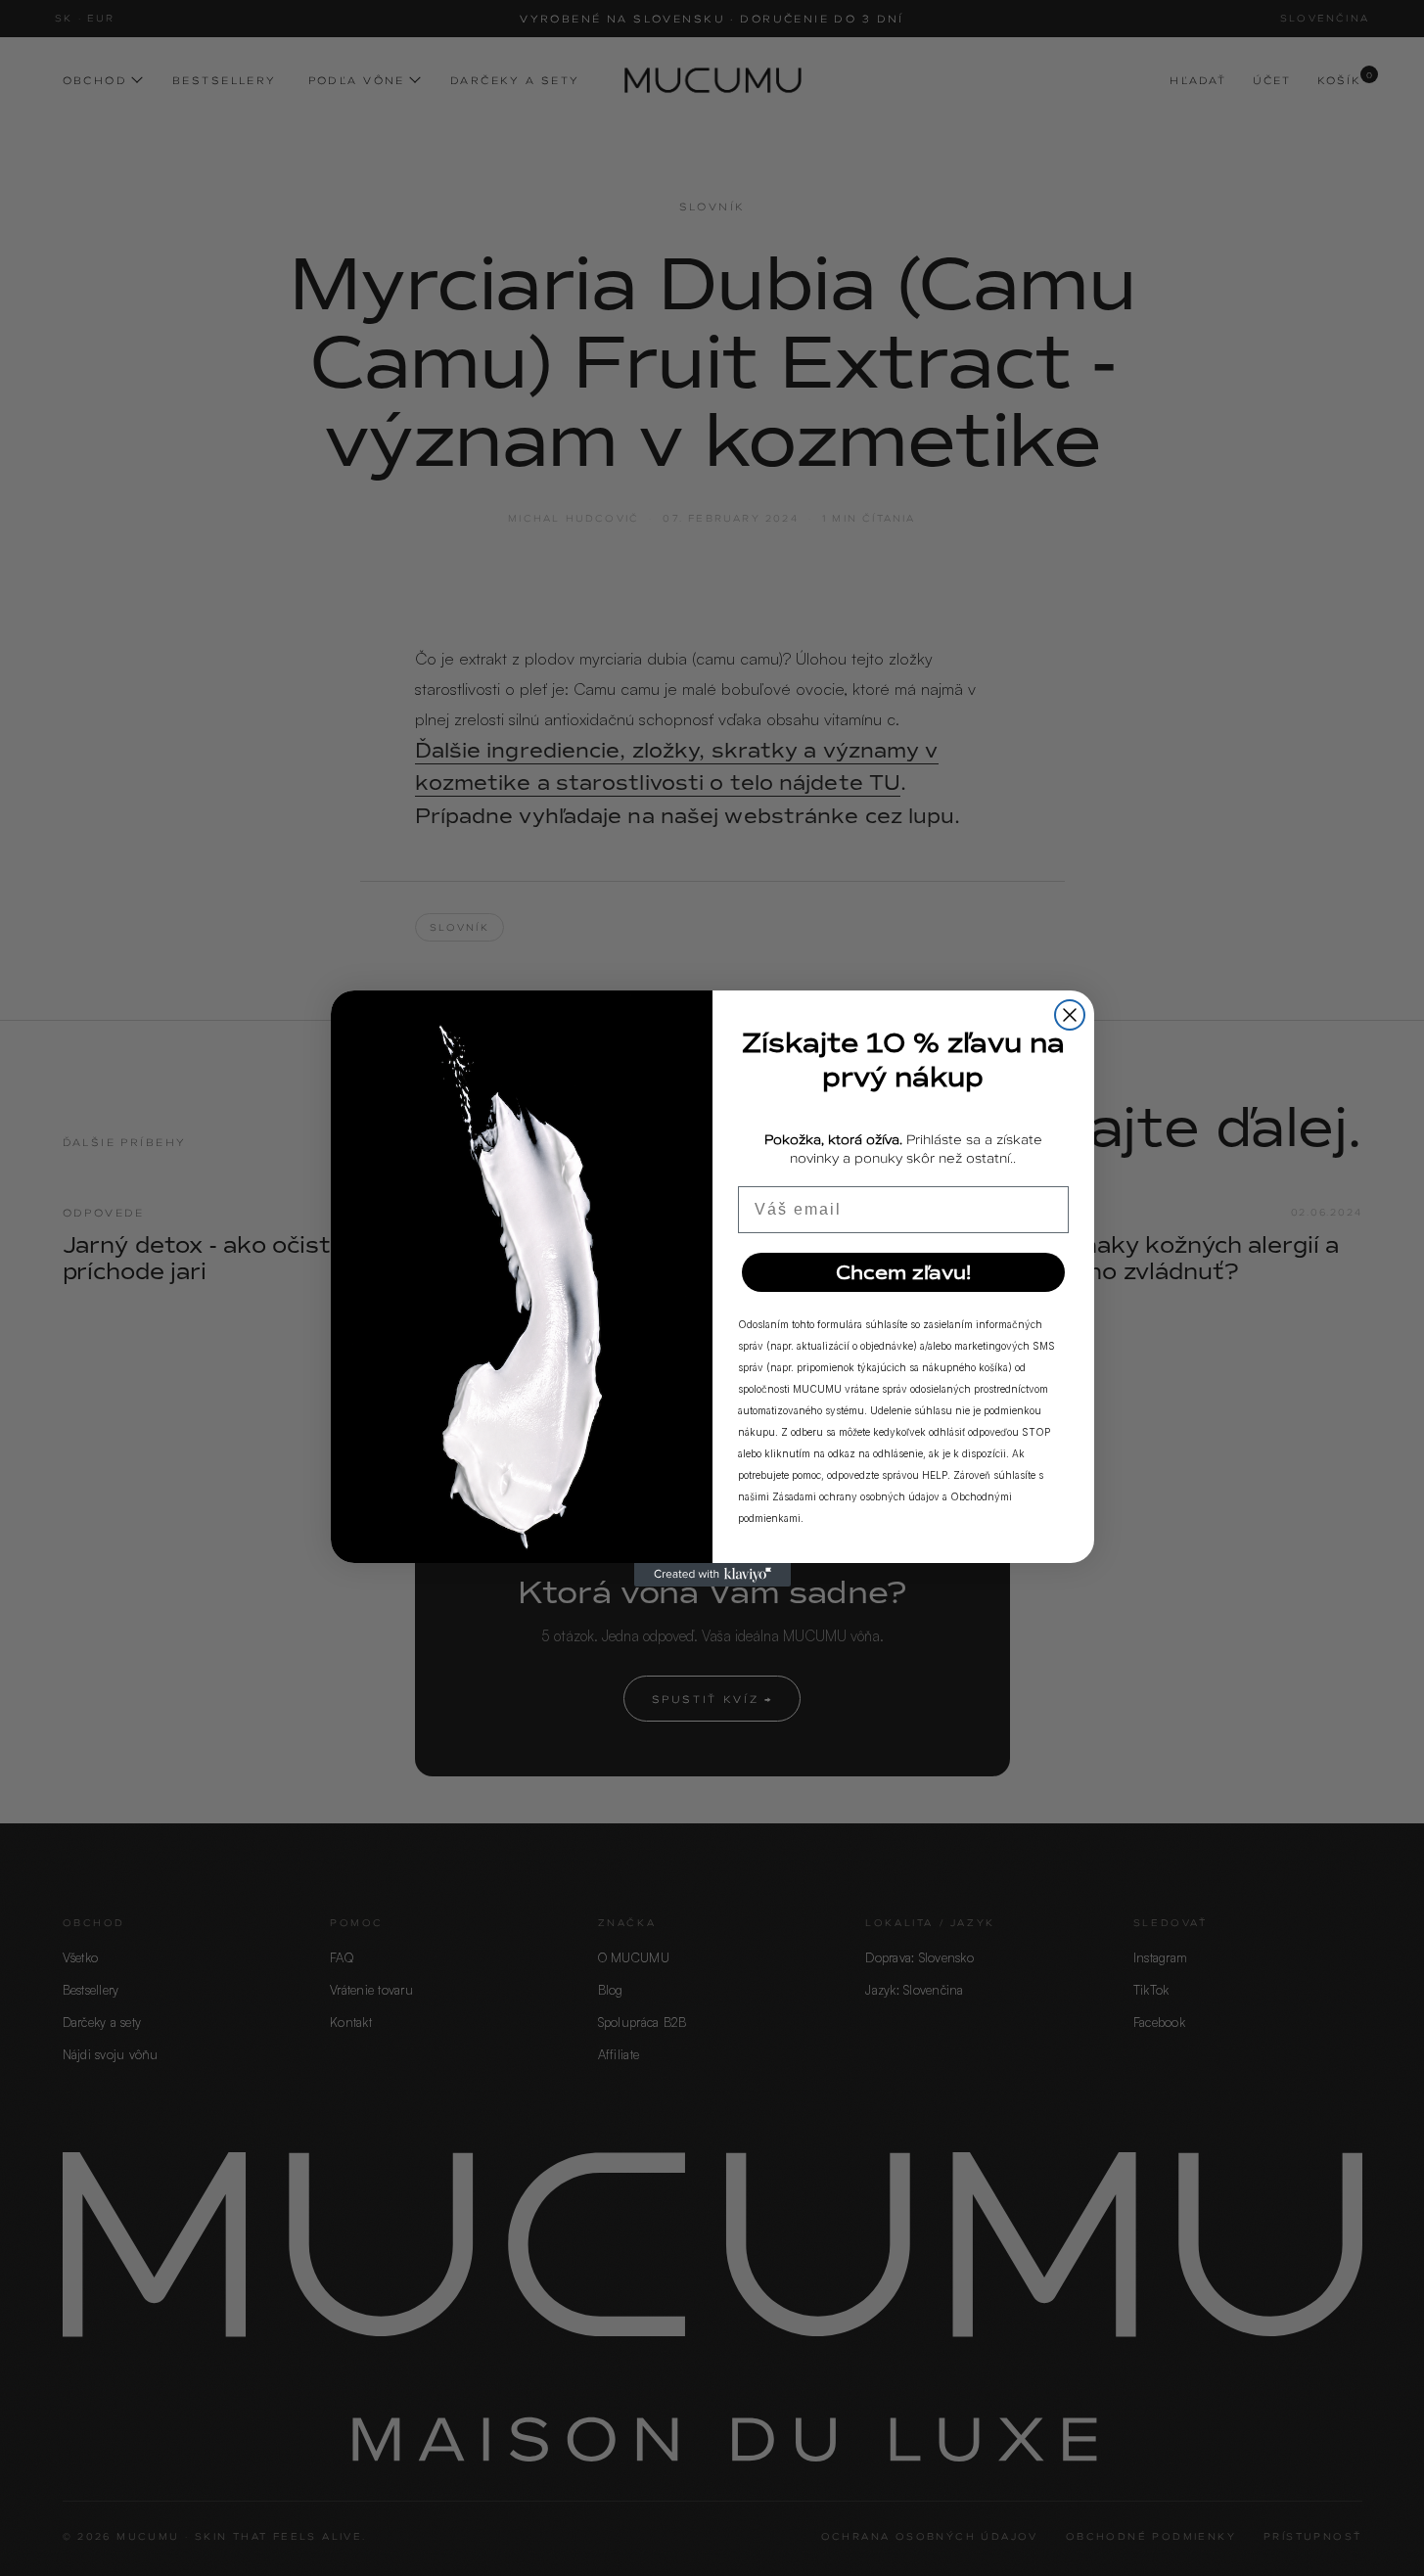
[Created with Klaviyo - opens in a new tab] (712, 1575)
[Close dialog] (1070, 1015)
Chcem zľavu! (903, 1272)
